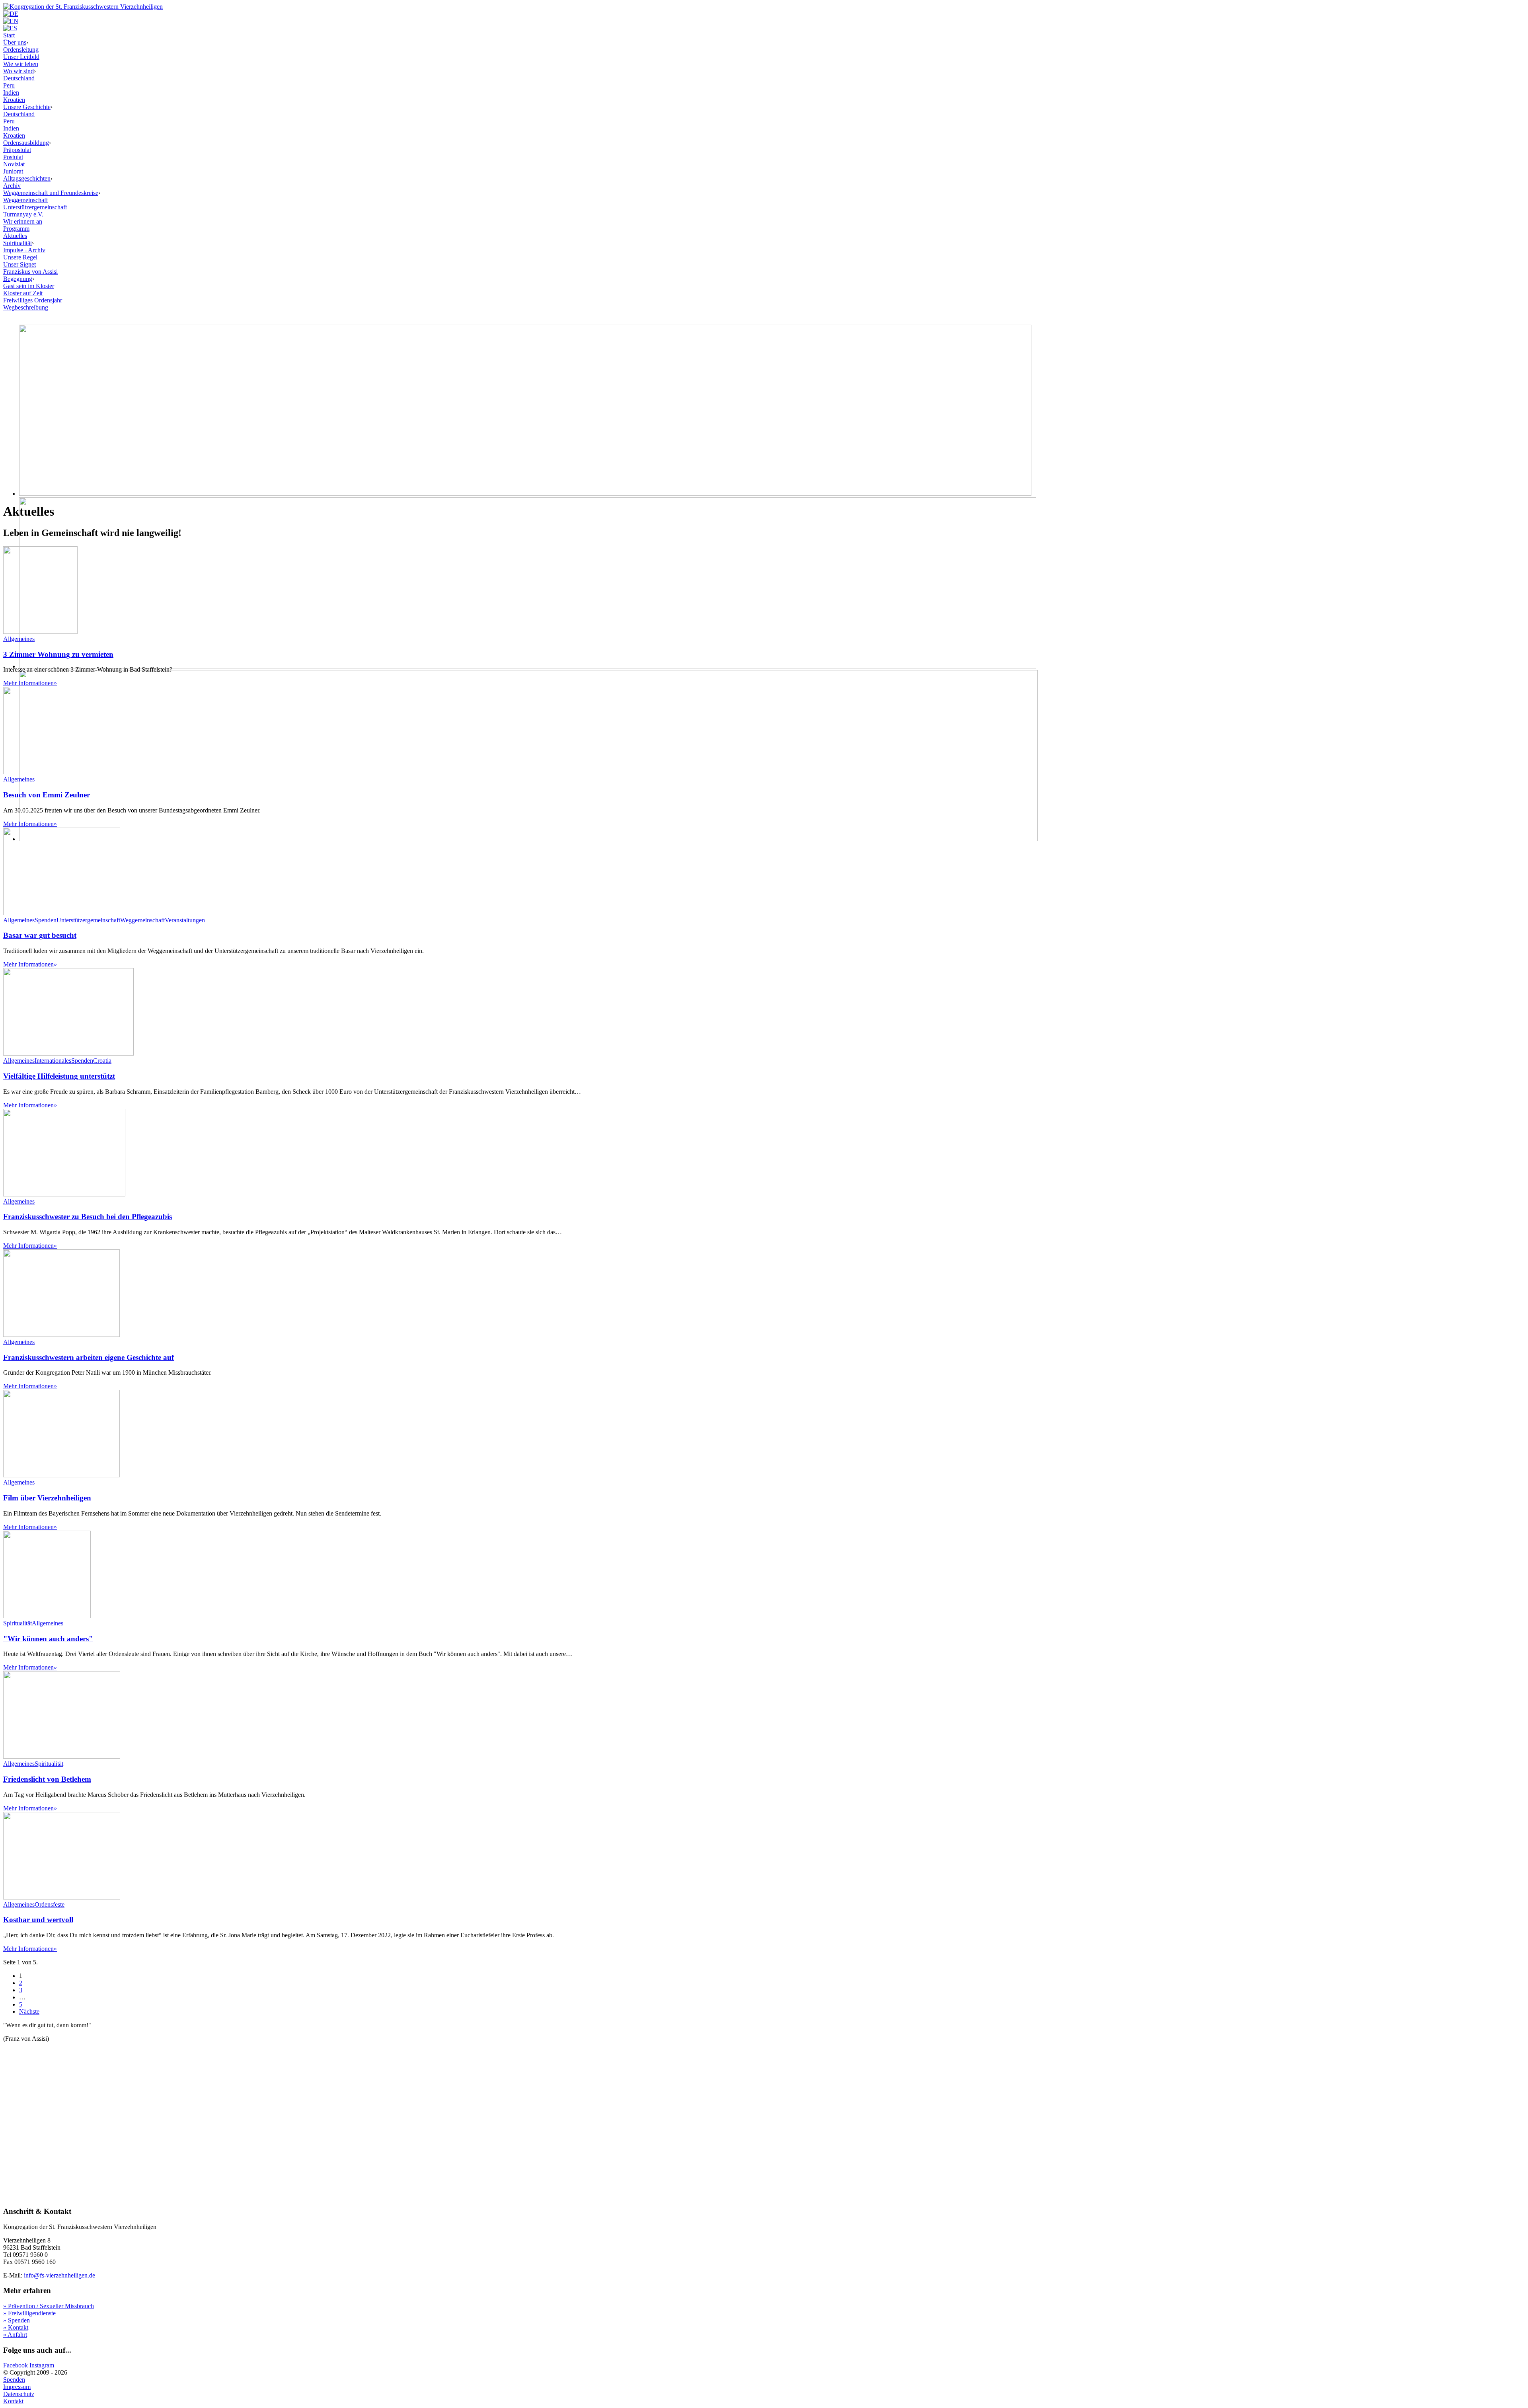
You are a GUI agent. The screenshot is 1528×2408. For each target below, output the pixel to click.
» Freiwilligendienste (29, 2313)
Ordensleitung (21, 50)
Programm (16, 229)
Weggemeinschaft (25, 200)
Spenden (46, 920)
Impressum (17, 2387)
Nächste (29, 2012)
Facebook (16, 2365)
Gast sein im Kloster (29, 286)
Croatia (102, 1061)
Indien (11, 93)
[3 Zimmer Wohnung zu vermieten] (40, 632)
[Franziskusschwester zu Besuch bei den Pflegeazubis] (64, 1194)
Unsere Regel (20, 257)
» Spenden (17, 2320)
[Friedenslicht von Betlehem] (62, 1756)
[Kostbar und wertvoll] (62, 1897)
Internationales (53, 1061)
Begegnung (18, 279)
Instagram (42, 2365)
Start (9, 35)
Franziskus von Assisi (30, 272)
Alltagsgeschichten (27, 178)
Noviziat (14, 164)
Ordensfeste (50, 1904)
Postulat (13, 157)
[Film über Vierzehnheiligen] (61, 1475)
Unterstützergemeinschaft (35, 207)
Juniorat (13, 171)
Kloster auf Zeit (23, 293)
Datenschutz (19, 2394)
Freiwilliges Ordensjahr (33, 300)
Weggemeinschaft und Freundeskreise (51, 193)
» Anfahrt (15, 2335)
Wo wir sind (19, 71)
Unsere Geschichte (27, 107)
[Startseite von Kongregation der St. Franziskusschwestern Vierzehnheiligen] (83, 7)
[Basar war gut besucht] (62, 913)
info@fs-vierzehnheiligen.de (59, 2275)
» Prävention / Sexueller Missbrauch (49, 2306)
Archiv (12, 186)
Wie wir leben (21, 64)
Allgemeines (19, 639)
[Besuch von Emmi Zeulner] (39, 772)
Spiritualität (18, 243)
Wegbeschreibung (26, 307)
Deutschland (19, 78)
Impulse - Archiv (24, 250)
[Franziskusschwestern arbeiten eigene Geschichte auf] (61, 1335)
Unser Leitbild (21, 57)
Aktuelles (15, 236)
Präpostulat (17, 150)
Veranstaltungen (185, 920)
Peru (9, 85)
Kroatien (14, 100)
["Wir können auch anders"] (47, 1616)
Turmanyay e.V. (23, 214)
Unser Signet (19, 264)
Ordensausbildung (26, 143)
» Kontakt (16, 2327)
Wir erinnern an (23, 221)
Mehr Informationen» (30, 683)
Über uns (15, 42)
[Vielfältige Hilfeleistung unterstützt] (68, 1053)
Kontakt (13, 2401)
